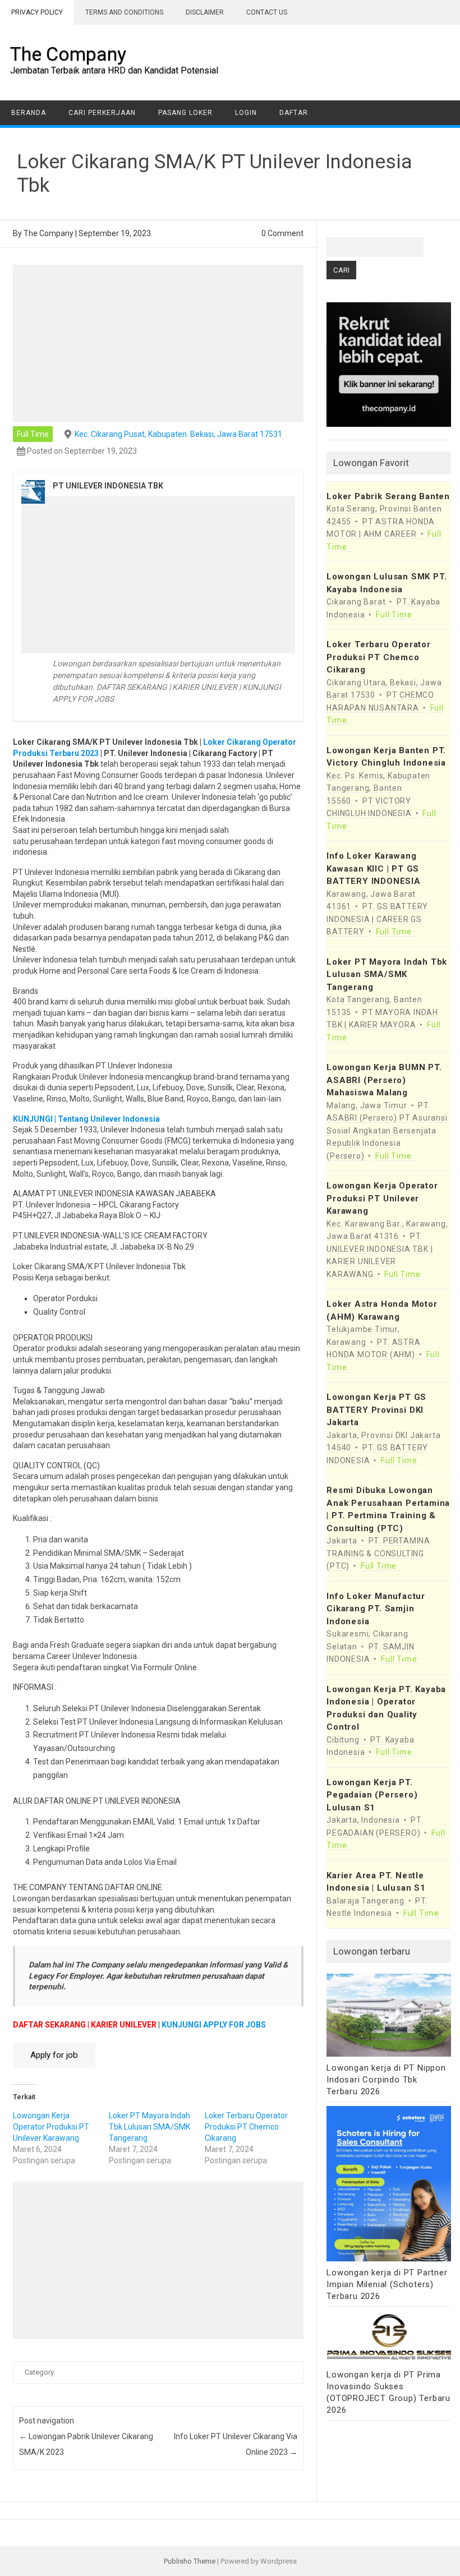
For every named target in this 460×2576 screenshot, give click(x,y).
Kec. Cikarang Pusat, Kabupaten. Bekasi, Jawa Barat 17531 (178, 434)
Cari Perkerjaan (102, 113)
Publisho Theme (190, 2561)
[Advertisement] (158, 343)
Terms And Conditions (124, 12)
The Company (68, 54)
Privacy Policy (37, 12)
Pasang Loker (185, 113)
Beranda (29, 113)
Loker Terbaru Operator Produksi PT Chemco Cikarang (246, 2127)
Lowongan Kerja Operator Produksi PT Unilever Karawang (51, 2127)
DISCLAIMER (205, 12)
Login (246, 113)
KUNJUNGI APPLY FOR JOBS (214, 2025)
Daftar (294, 113)
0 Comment (282, 233)
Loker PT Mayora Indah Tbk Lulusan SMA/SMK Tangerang (150, 2127)
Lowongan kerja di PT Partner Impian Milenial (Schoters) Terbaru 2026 (387, 2284)
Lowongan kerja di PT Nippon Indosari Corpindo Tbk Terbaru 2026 (386, 2080)
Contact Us (267, 12)
